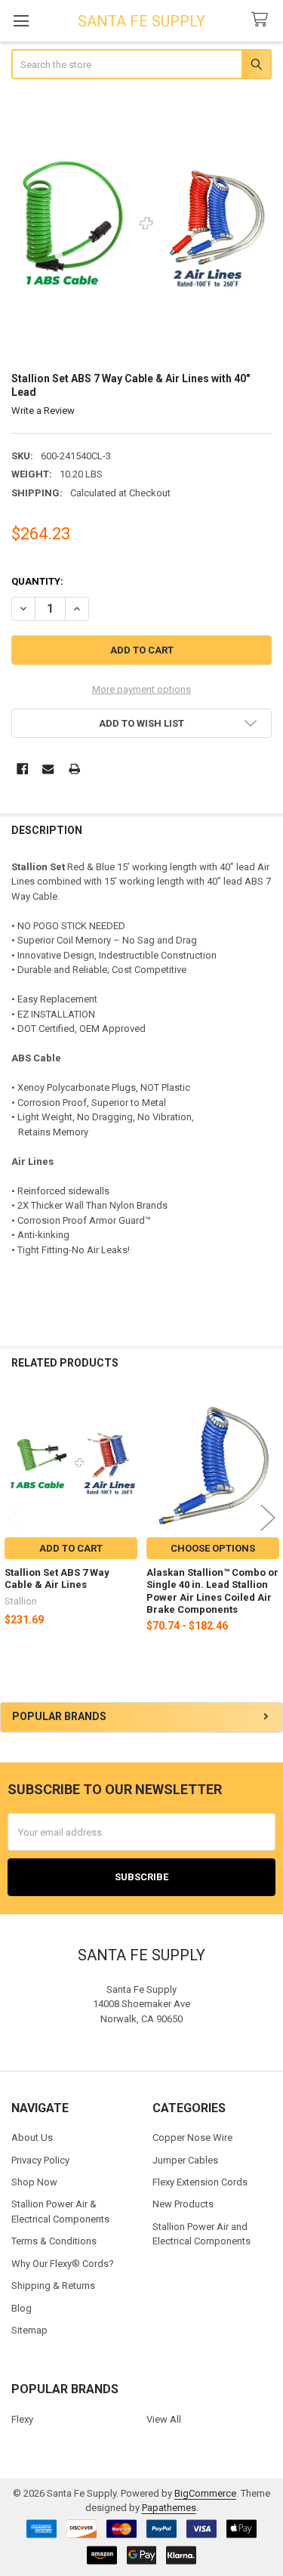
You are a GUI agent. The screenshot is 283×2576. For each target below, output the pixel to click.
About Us (32, 2137)
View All (164, 2419)
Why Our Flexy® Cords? (63, 2264)
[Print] (74, 769)
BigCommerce (205, 2493)
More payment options (141, 689)
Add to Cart (71, 1548)
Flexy (22, 2419)
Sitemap (29, 2330)
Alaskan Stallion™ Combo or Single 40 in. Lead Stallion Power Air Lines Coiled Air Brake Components (212, 1591)
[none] (142, 227)
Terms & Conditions (54, 2241)
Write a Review (43, 411)
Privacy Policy (40, 2160)
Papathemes (169, 2508)
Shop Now (34, 2182)
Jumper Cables (185, 2160)
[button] (142, 723)
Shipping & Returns (53, 2286)
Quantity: (37, 581)
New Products (183, 2204)
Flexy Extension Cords (200, 2182)
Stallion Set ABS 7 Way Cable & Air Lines (57, 1578)
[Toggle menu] (21, 21)
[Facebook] (22, 769)
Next (268, 1517)
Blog (22, 2308)
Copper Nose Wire (192, 2137)
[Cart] (263, 20)
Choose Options (213, 1548)
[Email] (48, 769)
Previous (15, 1517)
